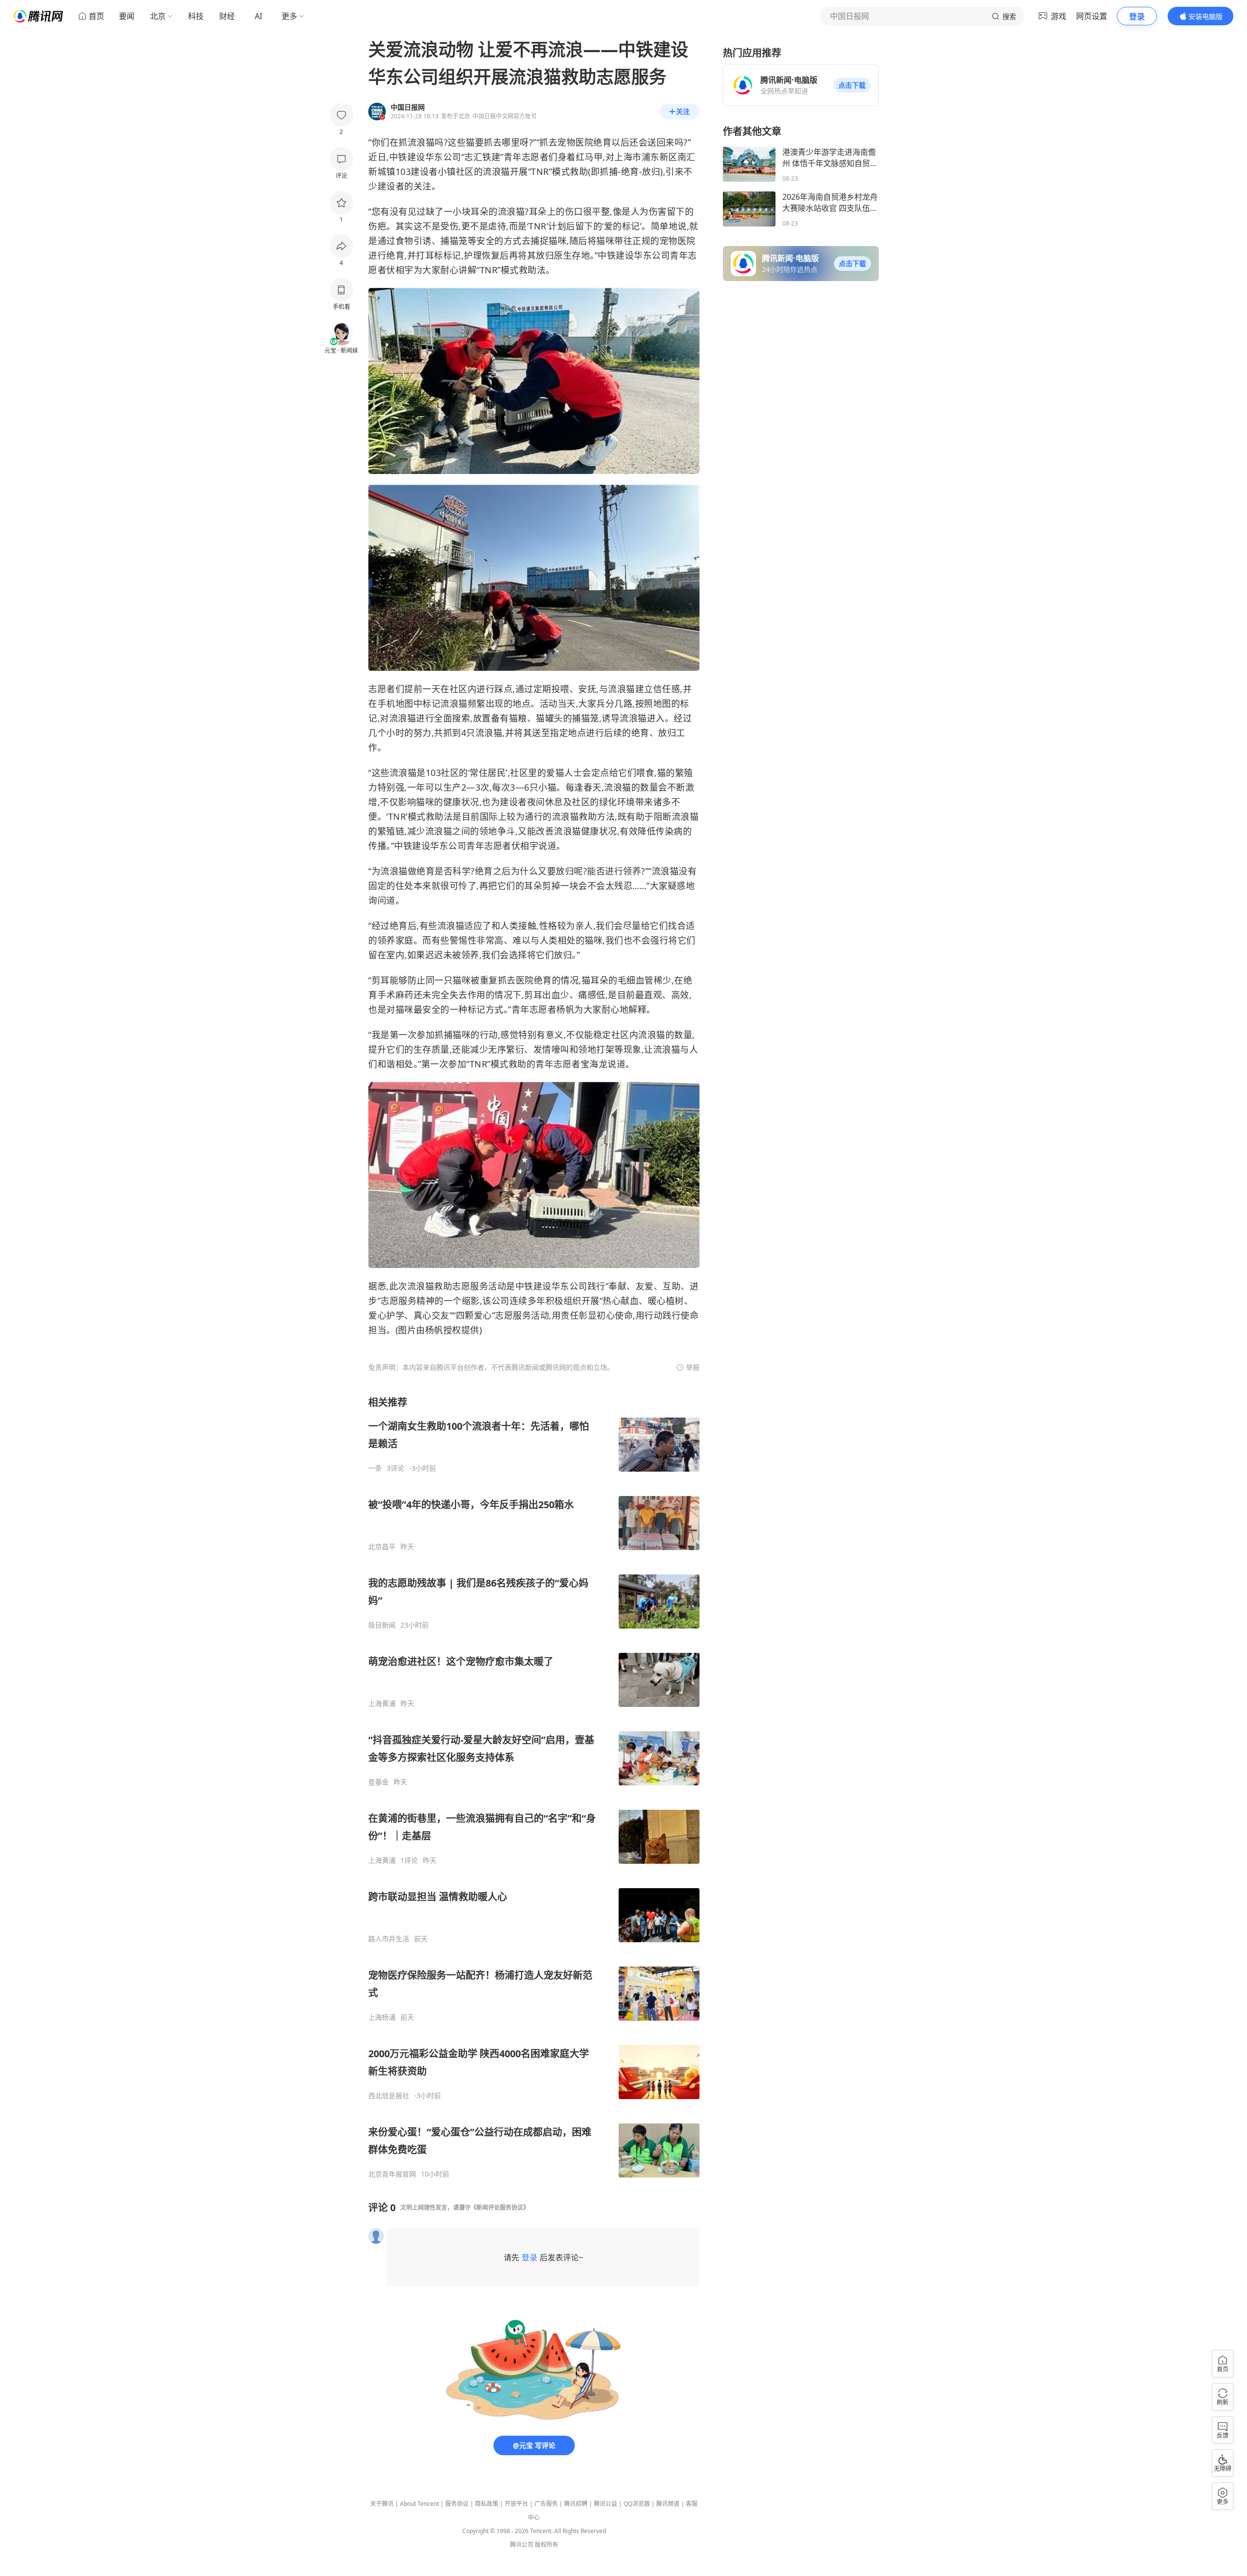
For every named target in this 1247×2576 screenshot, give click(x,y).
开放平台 (516, 2504)
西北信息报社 (389, 2096)
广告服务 (546, 2504)
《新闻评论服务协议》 (500, 2207)
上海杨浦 (382, 2017)
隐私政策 (487, 2504)
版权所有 (547, 2545)
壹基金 (378, 1782)
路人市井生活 (389, 1939)
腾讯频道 (668, 2504)
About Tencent (419, 2504)
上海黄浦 (382, 1704)
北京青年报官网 (392, 2174)
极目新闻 (382, 1625)
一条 (375, 1468)
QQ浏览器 (637, 2504)
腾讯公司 (522, 2545)
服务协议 (457, 2504)
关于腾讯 (382, 2504)
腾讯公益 (605, 2504)
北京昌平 (382, 1547)
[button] (852, 85)
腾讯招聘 (576, 2504)
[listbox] (534, 1787)
